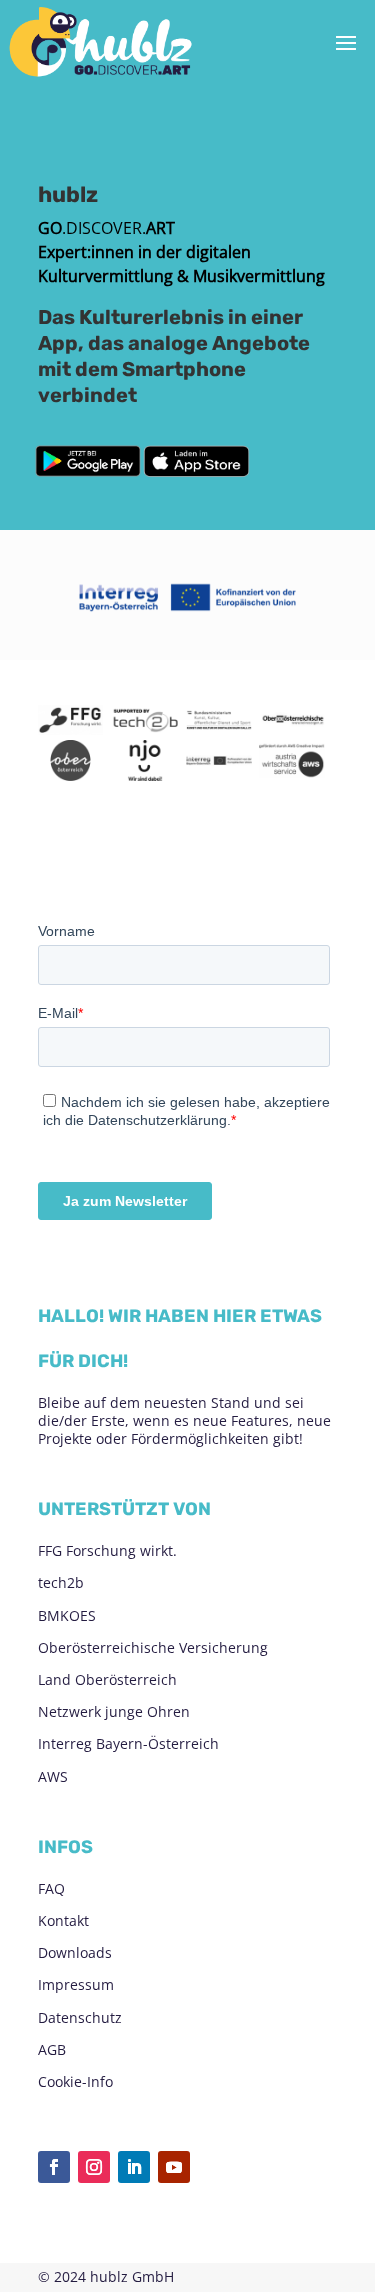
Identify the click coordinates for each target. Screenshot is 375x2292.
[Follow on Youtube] (174, 2167)
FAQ (51, 1888)
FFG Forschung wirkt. (107, 1550)
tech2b (61, 1582)
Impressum (76, 1984)
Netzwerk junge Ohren (114, 1711)
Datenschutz (80, 2017)
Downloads (75, 1952)
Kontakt (63, 1920)
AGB (52, 2049)
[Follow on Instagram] (94, 2167)
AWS (53, 1776)
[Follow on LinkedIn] (134, 2167)
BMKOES (67, 1615)
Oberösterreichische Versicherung (153, 1647)
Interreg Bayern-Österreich (128, 1743)
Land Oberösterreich (107, 1679)
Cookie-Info (75, 2081)
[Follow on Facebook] (54, 2167)
